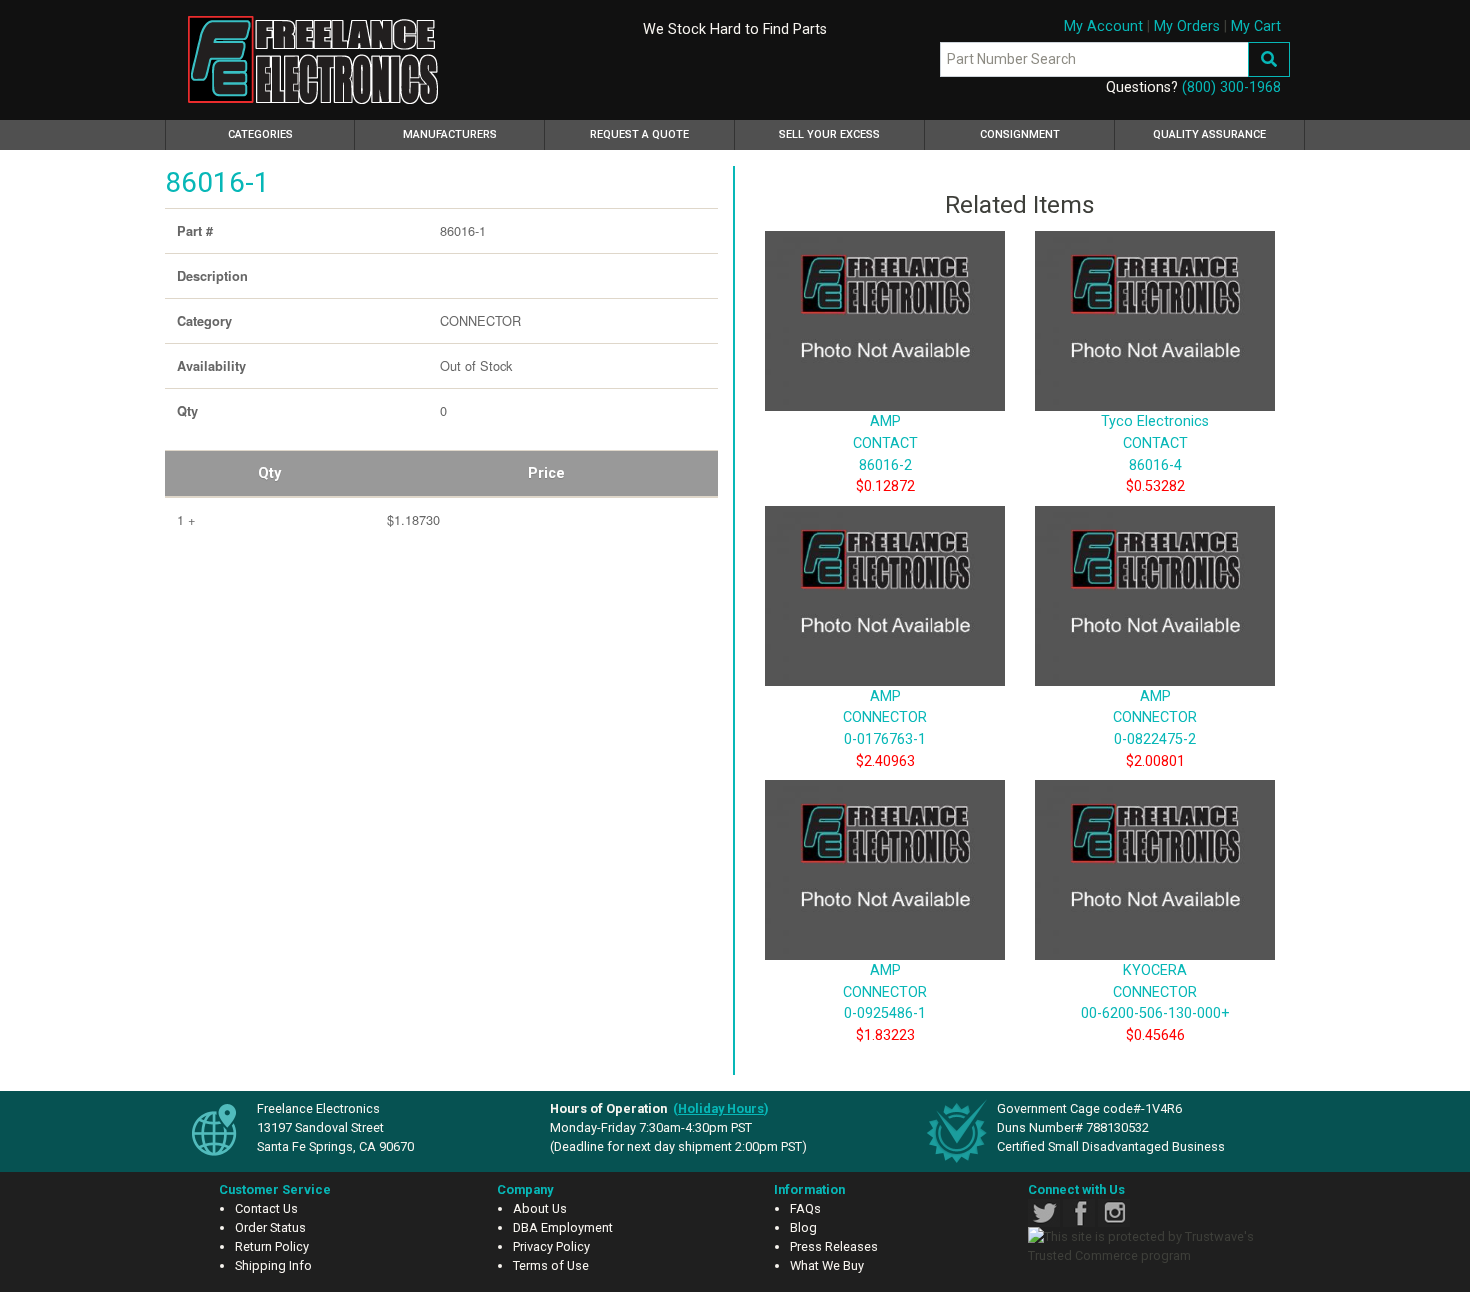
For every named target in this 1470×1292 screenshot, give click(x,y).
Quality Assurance (1209, 134)
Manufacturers (450, 134)
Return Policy (272, 1246)
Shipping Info (273, 1265)
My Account (1103, 26)
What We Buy (827, 1265)
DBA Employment (563, 1227)
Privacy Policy (551, 1246)
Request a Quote (639, 134)
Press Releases (834, 1246)
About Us (540, 1208)
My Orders (1187, 26)
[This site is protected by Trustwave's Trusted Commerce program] (1152, 1246)
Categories (289, 134)
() (721, 1108)
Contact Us (266, 1208)
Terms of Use (551, 1265)
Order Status (270, 1227)
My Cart (1256, 26)
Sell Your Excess (829, 134)
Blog (803, 1227)
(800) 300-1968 (1231, 87)
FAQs (805, 1208)
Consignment (1020, 134)
